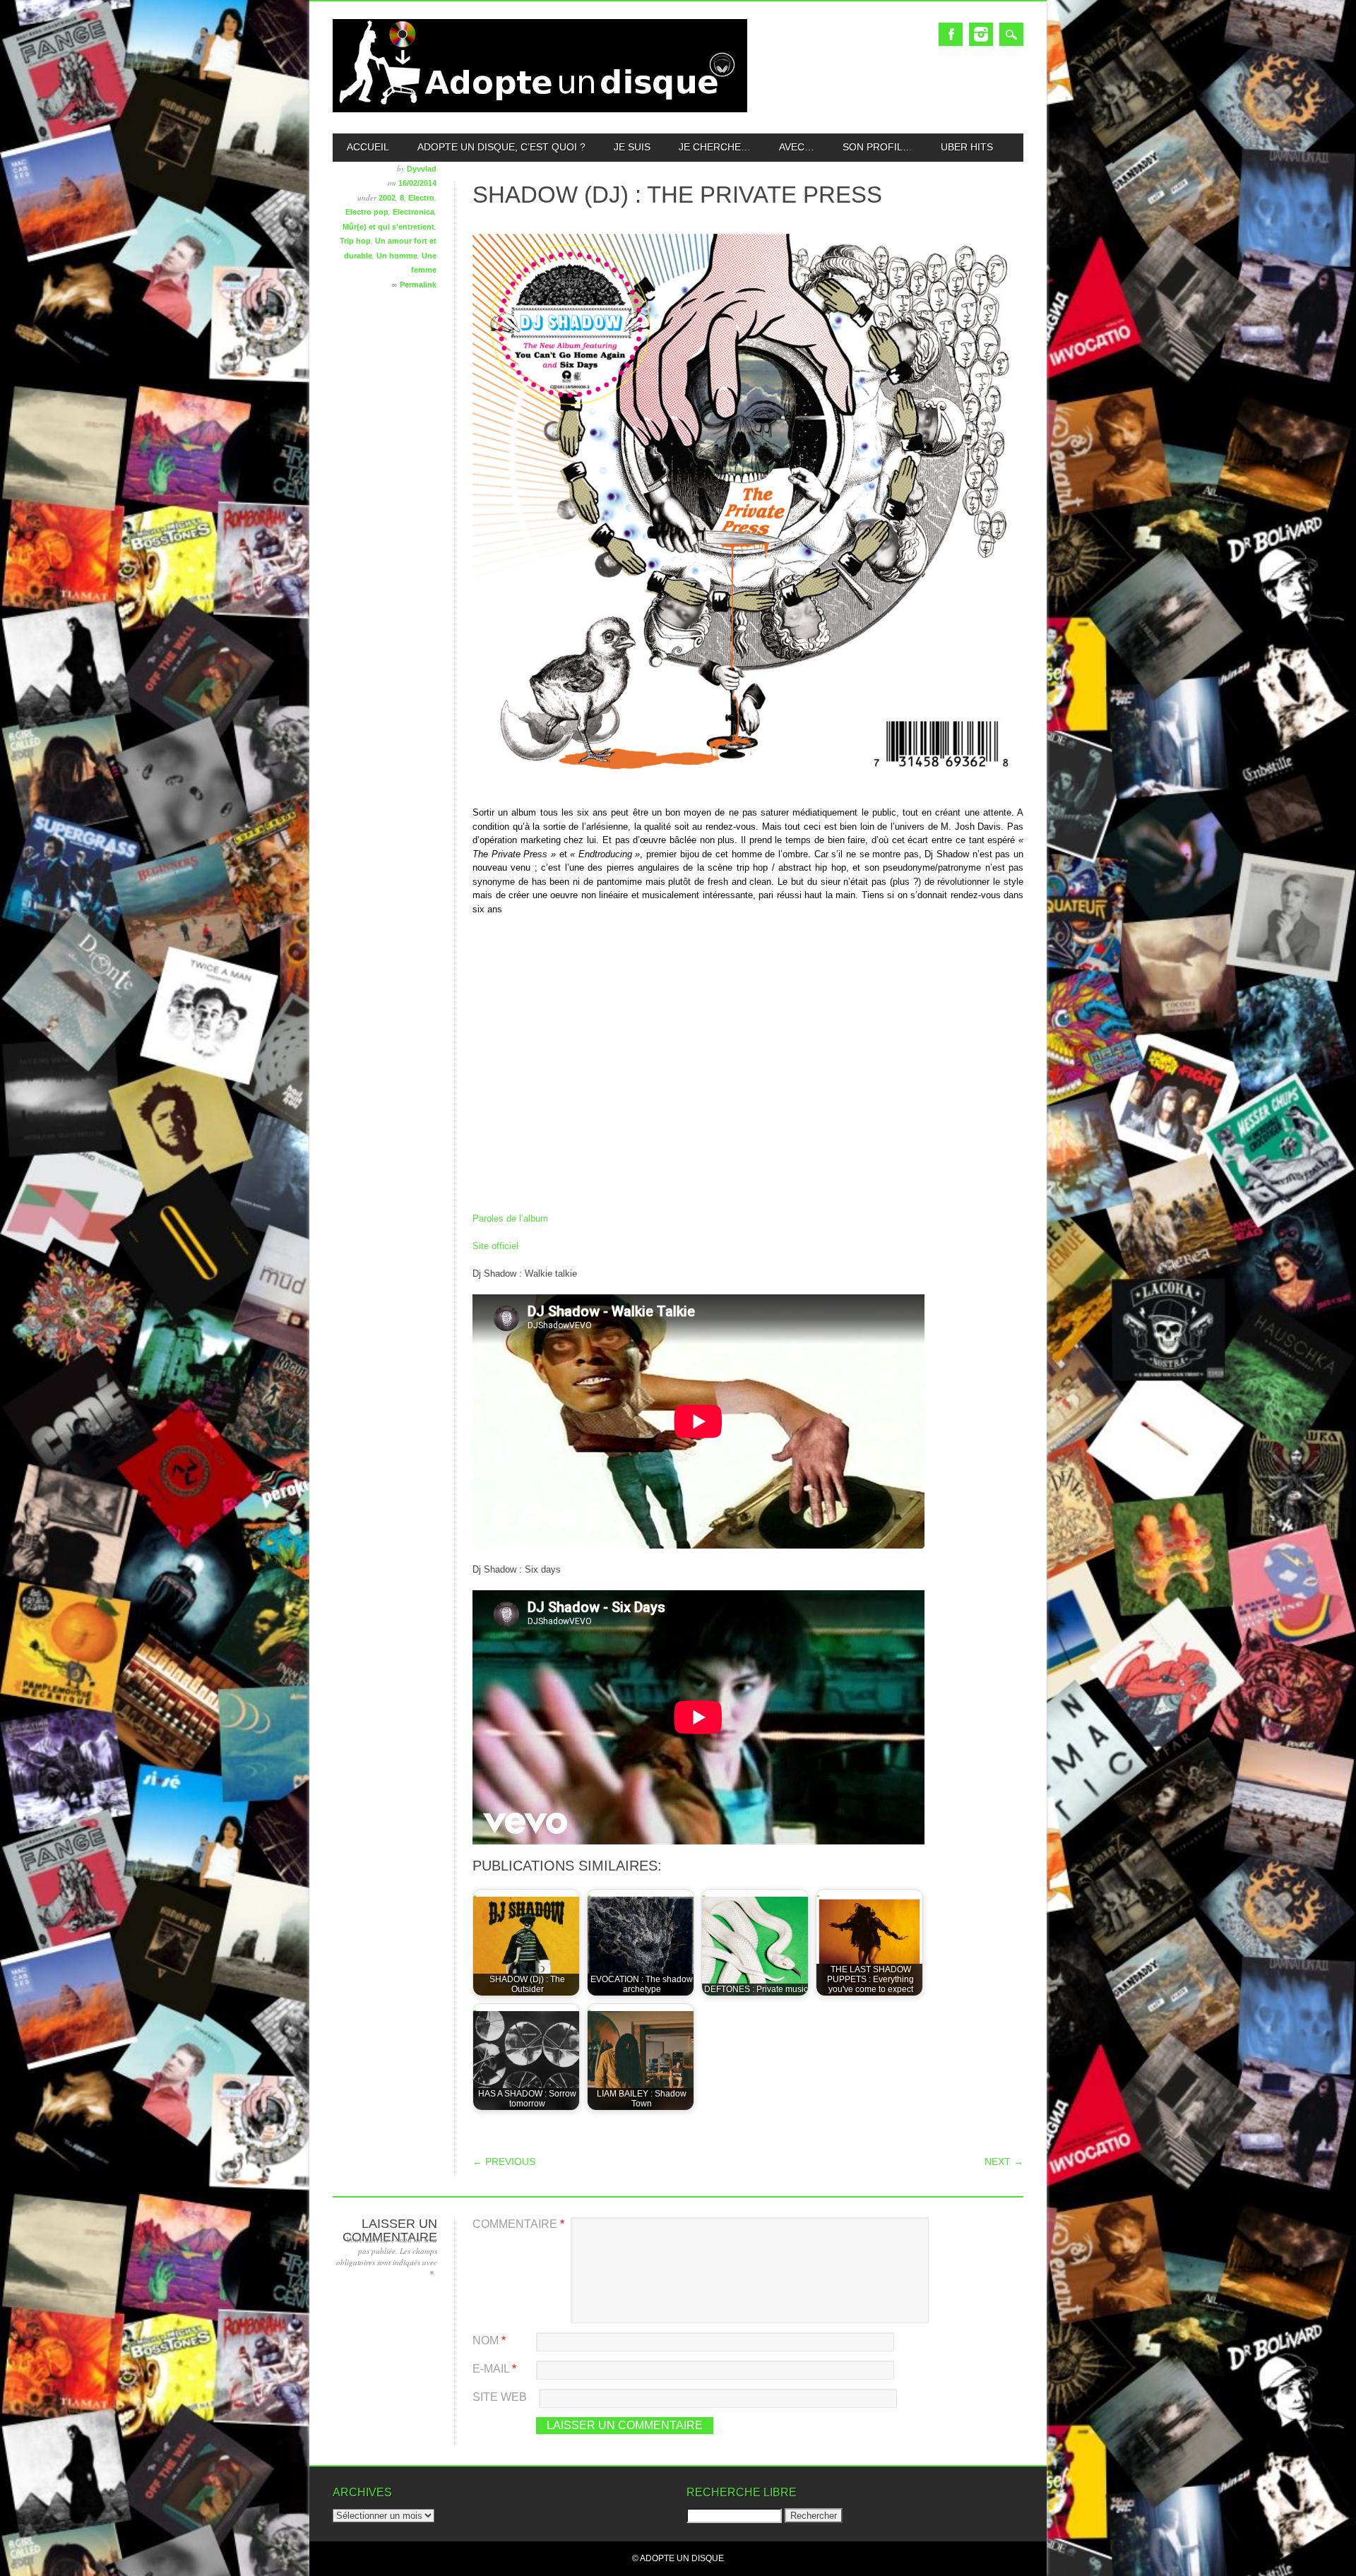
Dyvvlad (422, 169)
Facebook (951, 34)
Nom (489, 2341)
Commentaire (518, 2224)
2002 (387, 198)
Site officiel (495, 1246)
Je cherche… (715, 147)
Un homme (397, 256)
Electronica (414, 212)
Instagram (981, 34)
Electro (421, 198)
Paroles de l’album (510, 1218)
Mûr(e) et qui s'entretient (388, 227)
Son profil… (878, 147)
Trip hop (355, 241)
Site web (500, 2397)
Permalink (418, 285)
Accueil (368, 147)
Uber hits (967, 147)
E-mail (494, 2369)
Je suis (632, 147)
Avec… (797, 147)
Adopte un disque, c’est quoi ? (501, 147)
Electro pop (367, 212)
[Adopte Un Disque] (540, 109)
